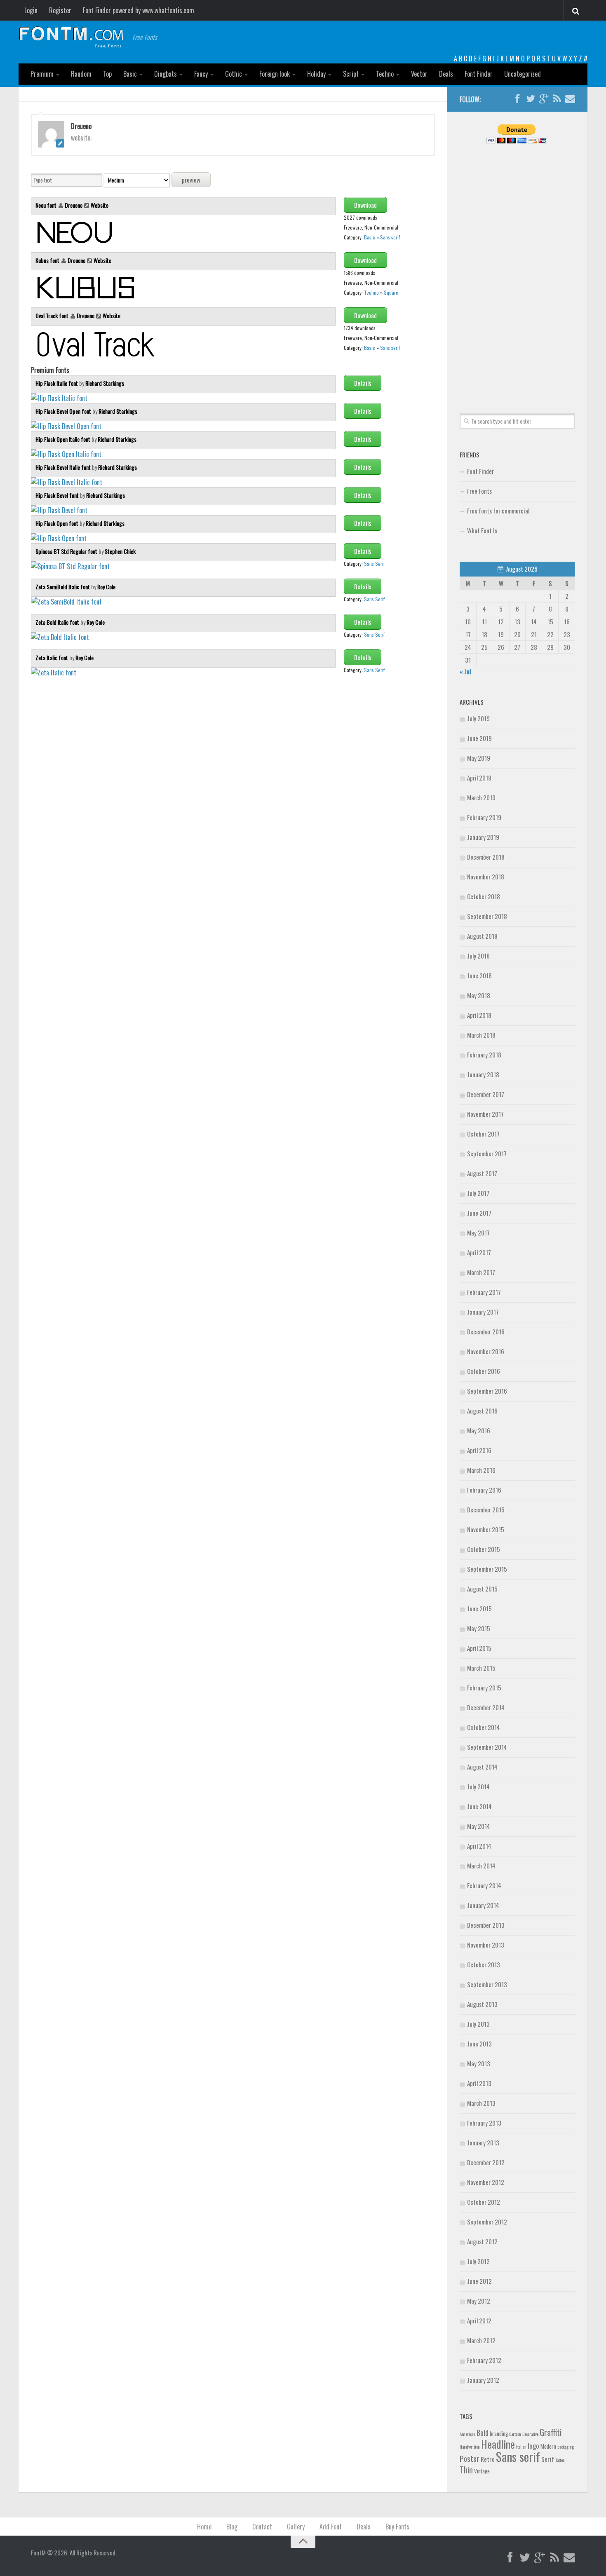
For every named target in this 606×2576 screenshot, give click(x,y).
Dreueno (74, 205)
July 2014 (478, 1786)
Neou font (47, 205)
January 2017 (483, 1312)
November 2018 (486, 877)
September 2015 (487, 1569)
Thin (466, 2469)
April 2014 (479, 1846)
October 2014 (484, 1727)
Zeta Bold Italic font (58, 622)
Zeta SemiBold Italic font (63, 587)
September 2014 (487, 1747)
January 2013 (483, 2142)
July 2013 (478, 2024)
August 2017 (482, 1173)
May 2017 (478, 1233)
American (467, 2434)
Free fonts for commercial (498, 511)
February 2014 (484, 1885)
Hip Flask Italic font (57, 383)
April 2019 (479, 778)
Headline (498, 2444)
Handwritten (470, 2447)
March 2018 (481, 1035)
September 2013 (487, 1984)
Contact (262, 2527)
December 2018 (486, 857)
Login (31, 10)
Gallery (296, 2527)
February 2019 (484, 817)
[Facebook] (517, 99)
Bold (483, 2432)
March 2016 (481, 1470)
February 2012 (484, 2360)
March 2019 (481, 797)
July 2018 (478, 956)
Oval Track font (53, 315)
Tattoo (560, 2460)
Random (81, 74)
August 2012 (482, 2241)
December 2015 (486, 1510)
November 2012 (486, 2182)
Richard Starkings (105, 383)
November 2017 (485, 1114)
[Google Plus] (544, 99)
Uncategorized (523, 74)
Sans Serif (374, 564)
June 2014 (479, 1806)
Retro (488, 2459)
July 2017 (478, 1193)
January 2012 (483, 2380)
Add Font (331, 2527)
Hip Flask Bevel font (58, 495)
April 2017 (479, 1252)
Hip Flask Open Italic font (63, 439)
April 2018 (479, 1015)
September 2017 (487, 1153)
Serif (548, 2459)
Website (100, 205)
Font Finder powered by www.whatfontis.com (139, 10)
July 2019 (478, 718)
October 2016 (484, 1371)
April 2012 (479, 2321)
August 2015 (482, 1589)
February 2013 (484, 2123)
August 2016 (482, 1411)
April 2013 (479, 2083)
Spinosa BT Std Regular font (67, 551)
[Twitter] (531, 99)
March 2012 (481, 2340)
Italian (521, 2447)
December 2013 (486, 1925)
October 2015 (484, 1549)
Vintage (482, 2471)
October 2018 (484, 896)
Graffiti (551, 2432)
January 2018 (483, 1074)
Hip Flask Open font (58, 523)
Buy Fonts (397, 2527)
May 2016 (479, 1430)
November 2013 (486, 1945)
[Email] (570, 99)
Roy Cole (106, 587)
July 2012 (478, 2261)
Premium (42, 74)
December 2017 (486, 1094)
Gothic (234, 74)
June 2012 (479, 2281)
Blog (232, 2527)
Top (107, 74)
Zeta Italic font (52, 657)
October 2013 (484, 1964)
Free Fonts (479, 491)
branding (499, 2433)
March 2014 (481, 1866)
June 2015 (479, 1608)
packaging (566, 2447)
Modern (548, 2446)
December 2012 (486, 2162)
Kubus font (48, 260)
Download (365, 205)
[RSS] (557, 99)
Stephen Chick (120, 551)
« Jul (465, 671)
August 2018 (482, 936)
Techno (385, 74)
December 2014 (486, 1707)
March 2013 (481, 2103)
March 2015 (481, 1668)
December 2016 (486, 1331)
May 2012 (479, 2301)
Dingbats (166, 74)
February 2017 (484, 1292)
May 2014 (479, 1826)
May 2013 (479, 2063)
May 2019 (479, 758)
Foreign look (275, 74)
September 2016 (487, 1391)
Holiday (316, 74)
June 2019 (479, 738)
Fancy (201, 74)
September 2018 (487, 916)
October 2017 (483, 1134)
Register (60, 10)
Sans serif (390, 237)
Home (204, 2527)
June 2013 (479, 2044)
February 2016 (484, 1490)
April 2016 (479, 1450)
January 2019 (483, 837)
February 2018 (484, 1055)
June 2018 (479, 975)
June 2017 (479, 1213)
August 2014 (482, 1767)
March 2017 (481, 1272)
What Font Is (482, 530)
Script (351, 74)
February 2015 (484, 1688)
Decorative (530, 2434)
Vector (419, 74)
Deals (446, 74)
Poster (470, 2458)
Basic (130, 74)
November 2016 (486, 1351)
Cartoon (515, 2434)
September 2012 (487, 2222)
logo (533, 2446)
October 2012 (484, 2202)
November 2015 (486, 1529)
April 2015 (479, 1648)
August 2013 (482, 2004)
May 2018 (479, 995)
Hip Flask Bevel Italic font (64, 467)
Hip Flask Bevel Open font (64, 411)
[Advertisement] (517, 269)
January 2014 (483, 1905)
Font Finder (479, 74)
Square (391, 292)
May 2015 (479, 1628)
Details (363, 383)
